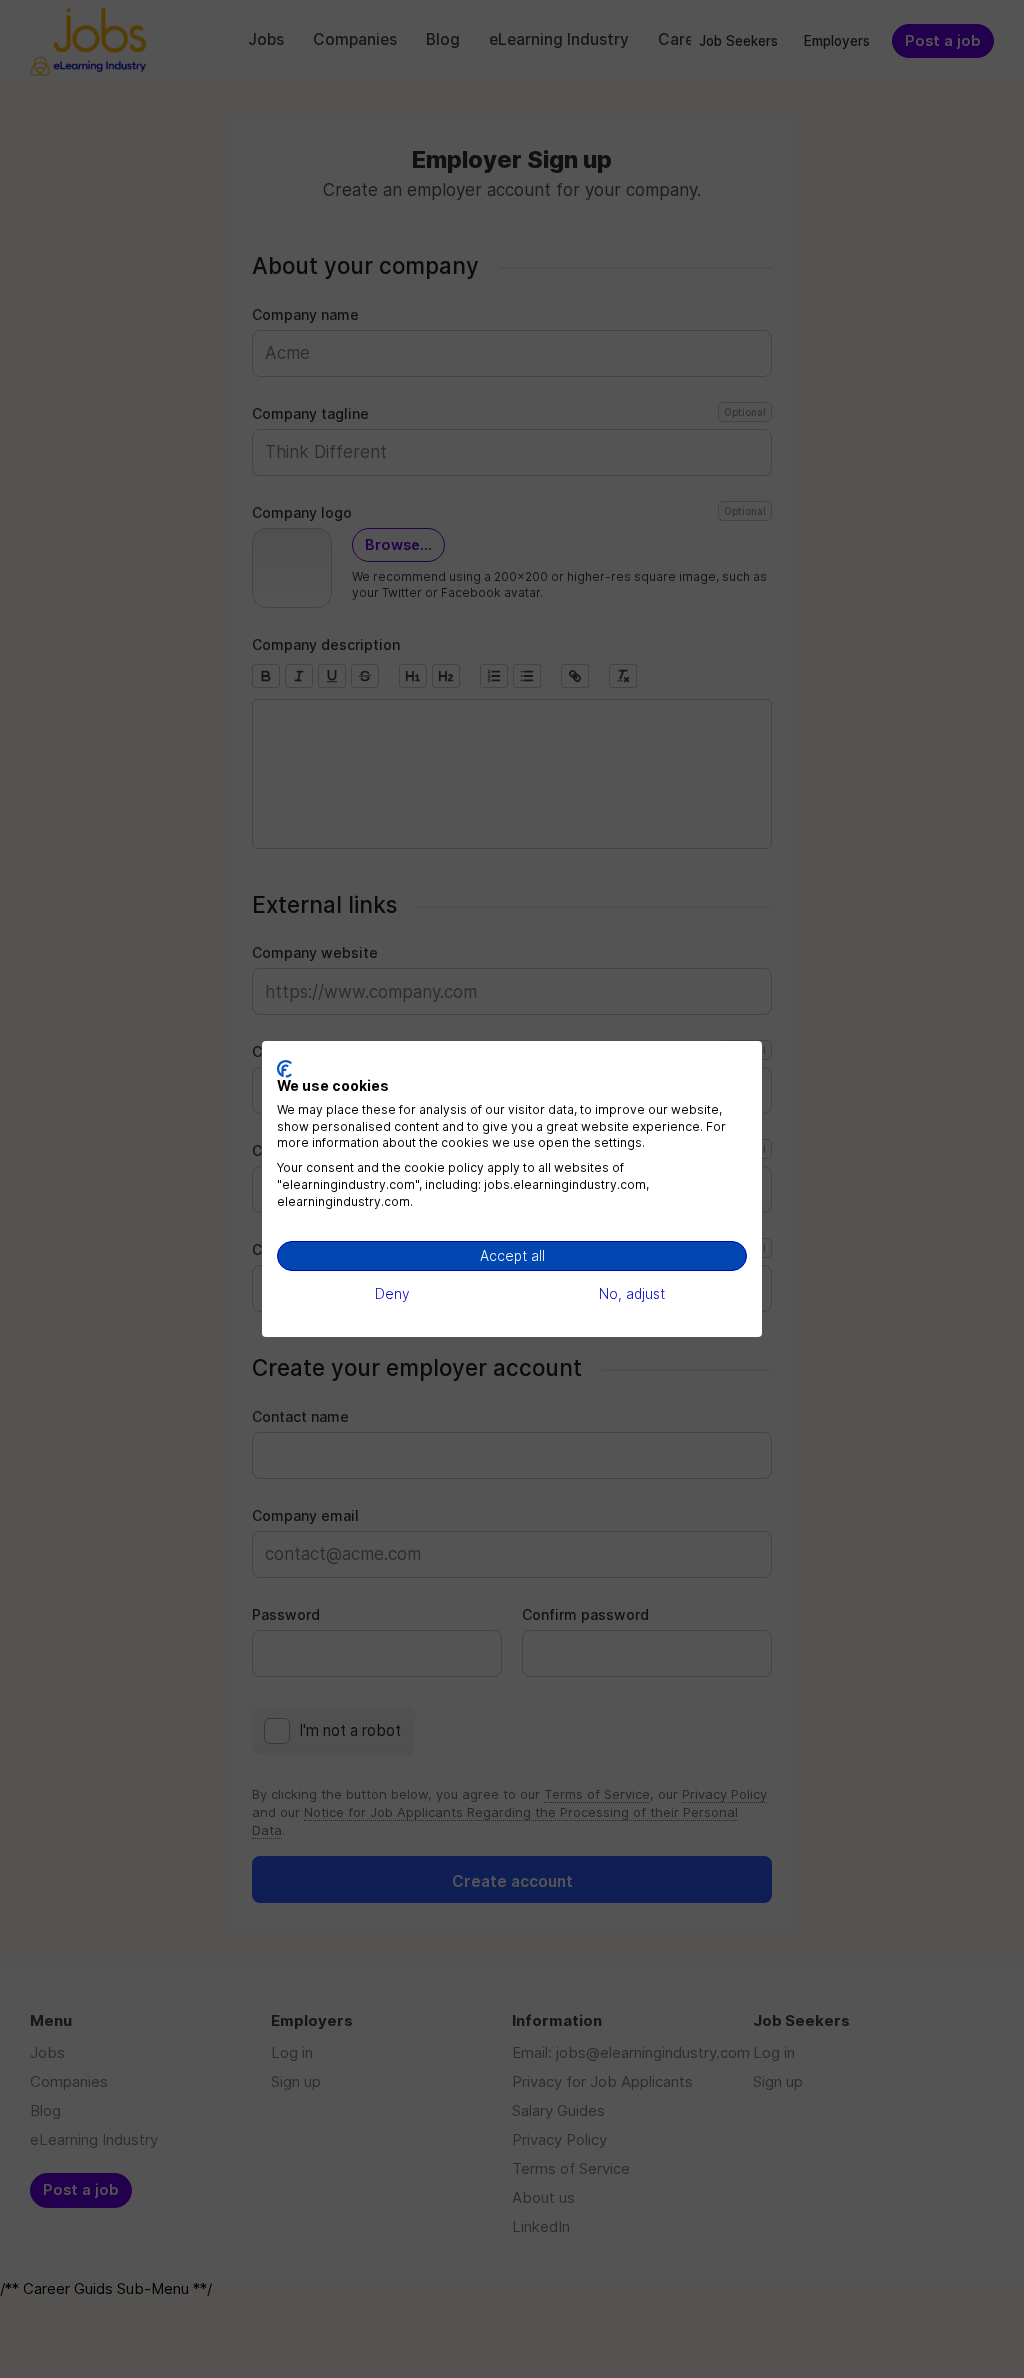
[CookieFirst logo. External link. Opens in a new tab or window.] (284, 1069)
